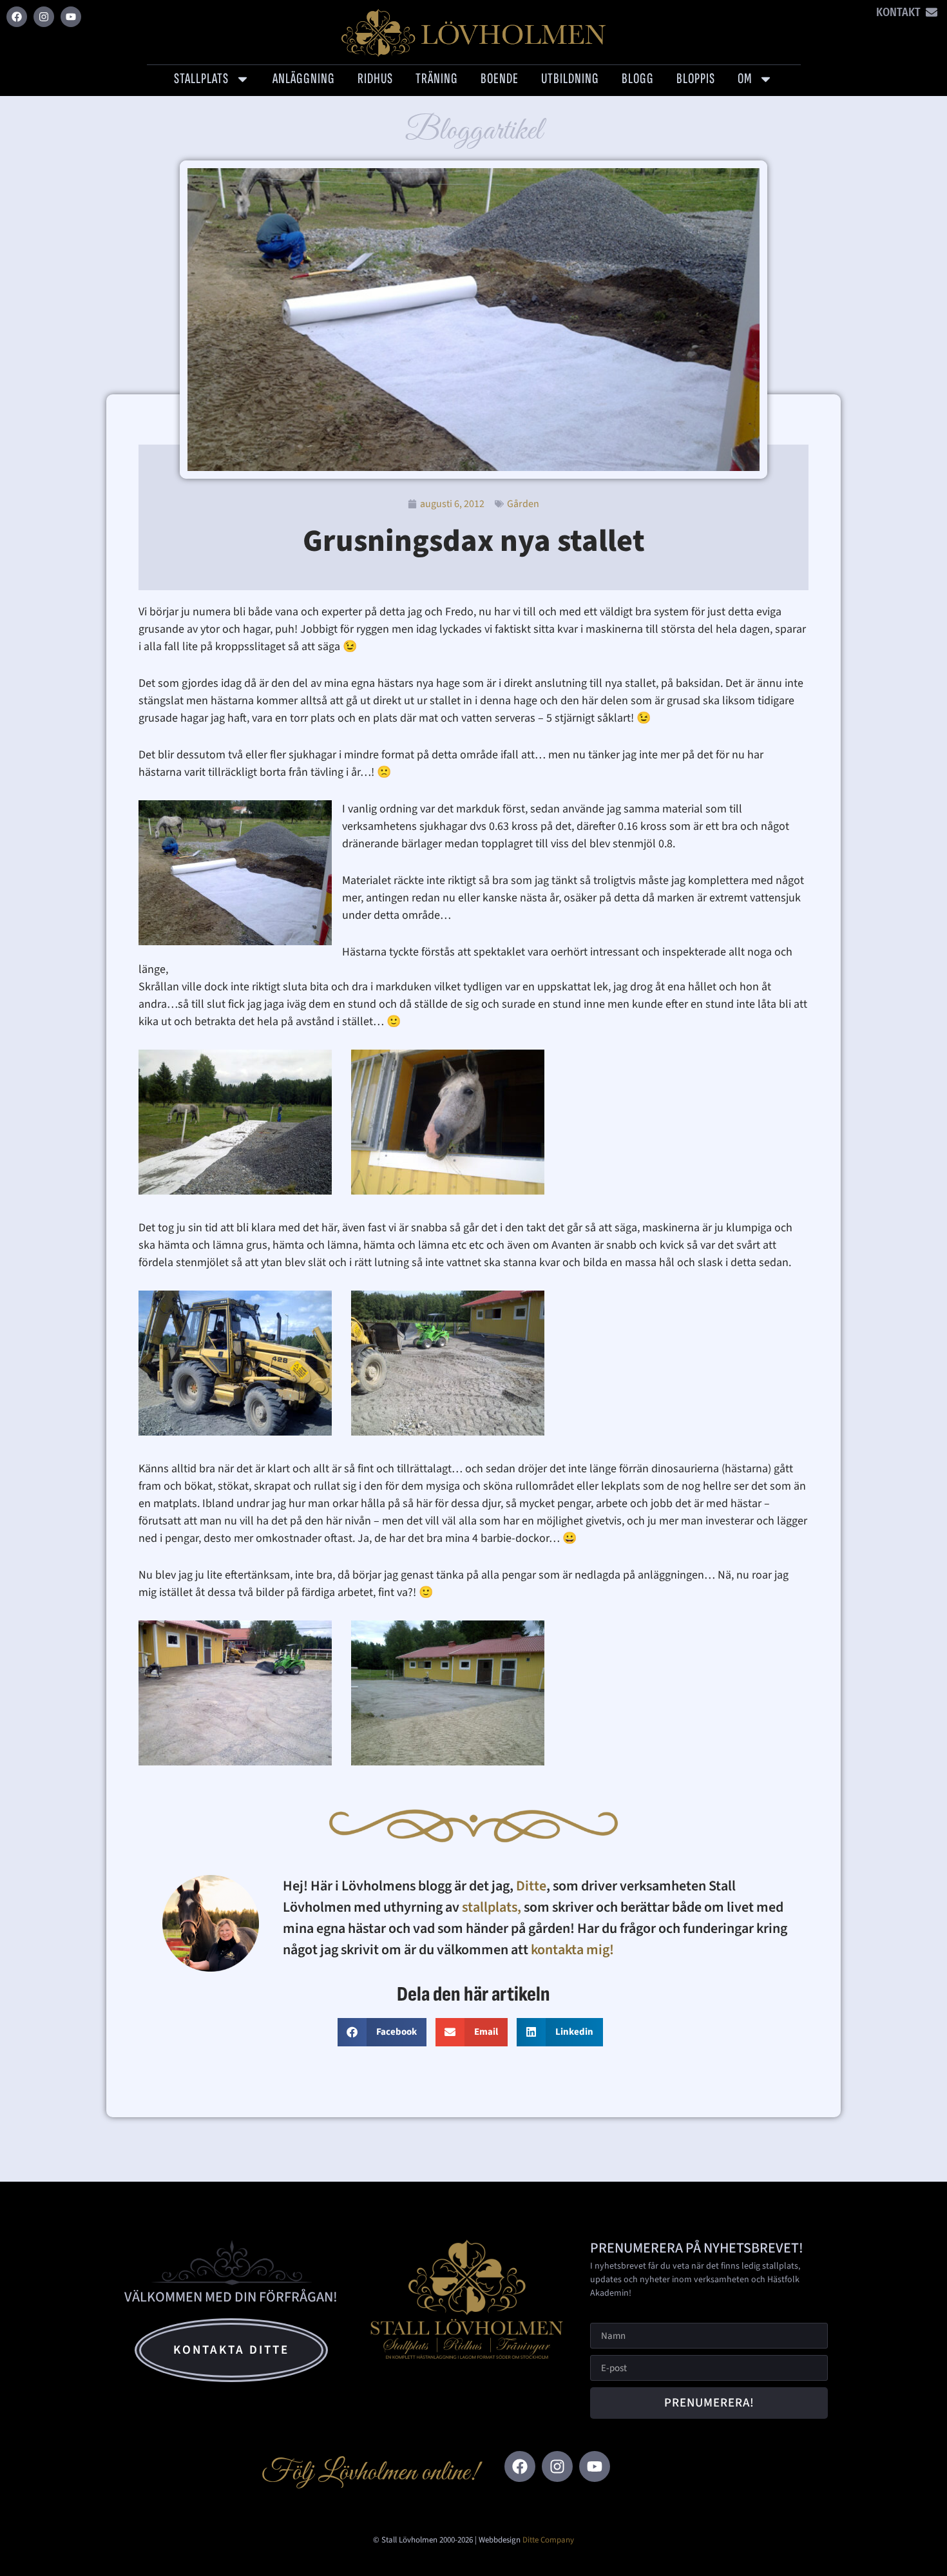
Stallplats (201, 79)
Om (745, 79)
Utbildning (570, 79)
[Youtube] (71, 17)
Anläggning (304, 79)
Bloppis (696, 79)
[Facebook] (17, 17)
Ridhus (375, 79)
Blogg (638, 79)
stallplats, (492, 1907)
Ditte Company (548, 2540)
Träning (437, 79)
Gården (523, 504)
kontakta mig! (574, 1950)
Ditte (531, 1886)
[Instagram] (44, 17)
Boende (500, 79)
